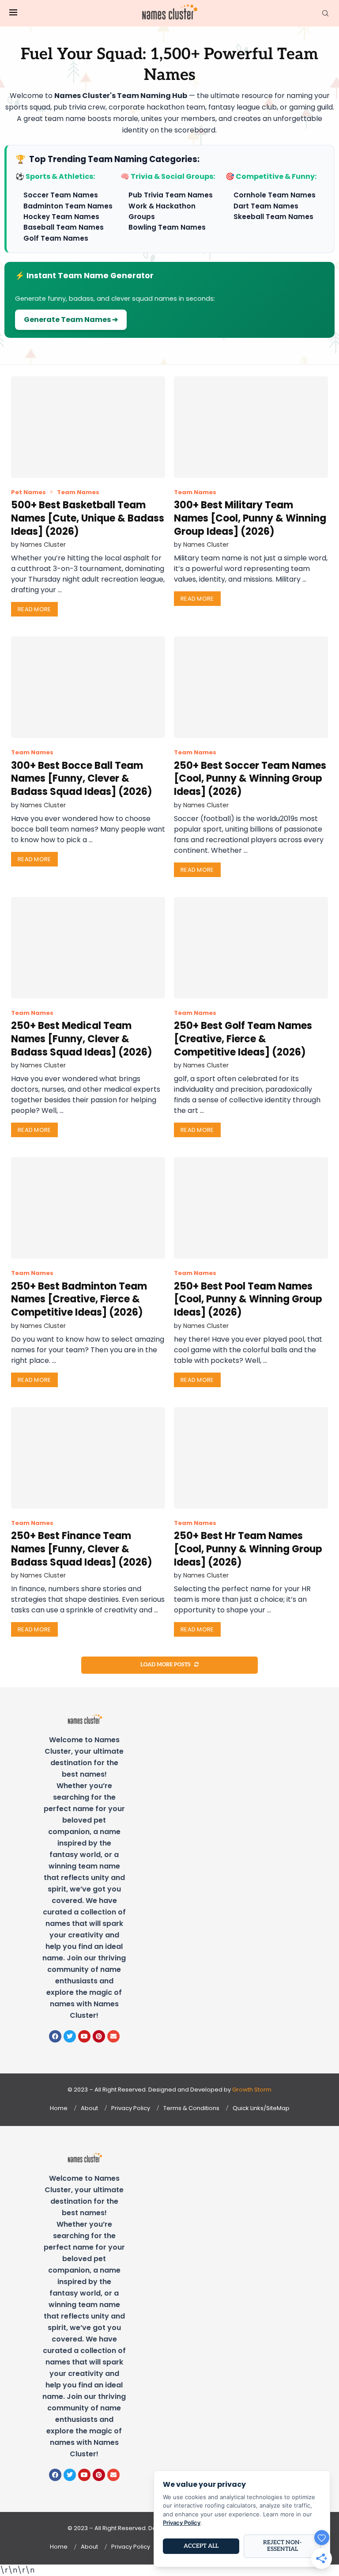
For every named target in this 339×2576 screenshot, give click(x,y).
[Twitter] (70, 2036)
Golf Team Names (56, 238)
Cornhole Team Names (275, 195)
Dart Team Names (266, 206)
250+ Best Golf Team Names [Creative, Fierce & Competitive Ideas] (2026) (243, 1039)
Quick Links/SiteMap (261, 2108)
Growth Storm (252, 2090)
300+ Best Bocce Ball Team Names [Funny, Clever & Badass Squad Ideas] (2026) (82, 779)
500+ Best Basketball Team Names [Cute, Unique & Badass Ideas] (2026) (88, 518)
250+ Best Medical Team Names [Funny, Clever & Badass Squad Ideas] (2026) (82, 1039)
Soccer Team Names (61, 195)
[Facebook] (55, 2036)
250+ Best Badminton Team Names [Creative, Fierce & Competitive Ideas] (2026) (79, 1299)
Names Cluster (43, 545)
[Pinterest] (99, 2036)
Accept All (201, 2546)
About (89, 2108)
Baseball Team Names (64, 227)
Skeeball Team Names (273, 217)
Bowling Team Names (167, 227)
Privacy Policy (131, 2108)
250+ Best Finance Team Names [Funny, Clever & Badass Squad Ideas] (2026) (82, 1549)
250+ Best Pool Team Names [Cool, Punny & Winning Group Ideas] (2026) (248, 1299)
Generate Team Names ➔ (71, 320)
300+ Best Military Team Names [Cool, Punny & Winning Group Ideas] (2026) (250, 518)
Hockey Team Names (61, 217)
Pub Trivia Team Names (171, 195)
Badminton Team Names (68, 206)
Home (59, 2108)
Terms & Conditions (191, 2108)
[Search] (325, 13)
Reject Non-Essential (282, 2546)
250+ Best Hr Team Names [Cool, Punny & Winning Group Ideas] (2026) (248, 1549)
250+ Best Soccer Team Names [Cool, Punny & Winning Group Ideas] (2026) (250, 779)
